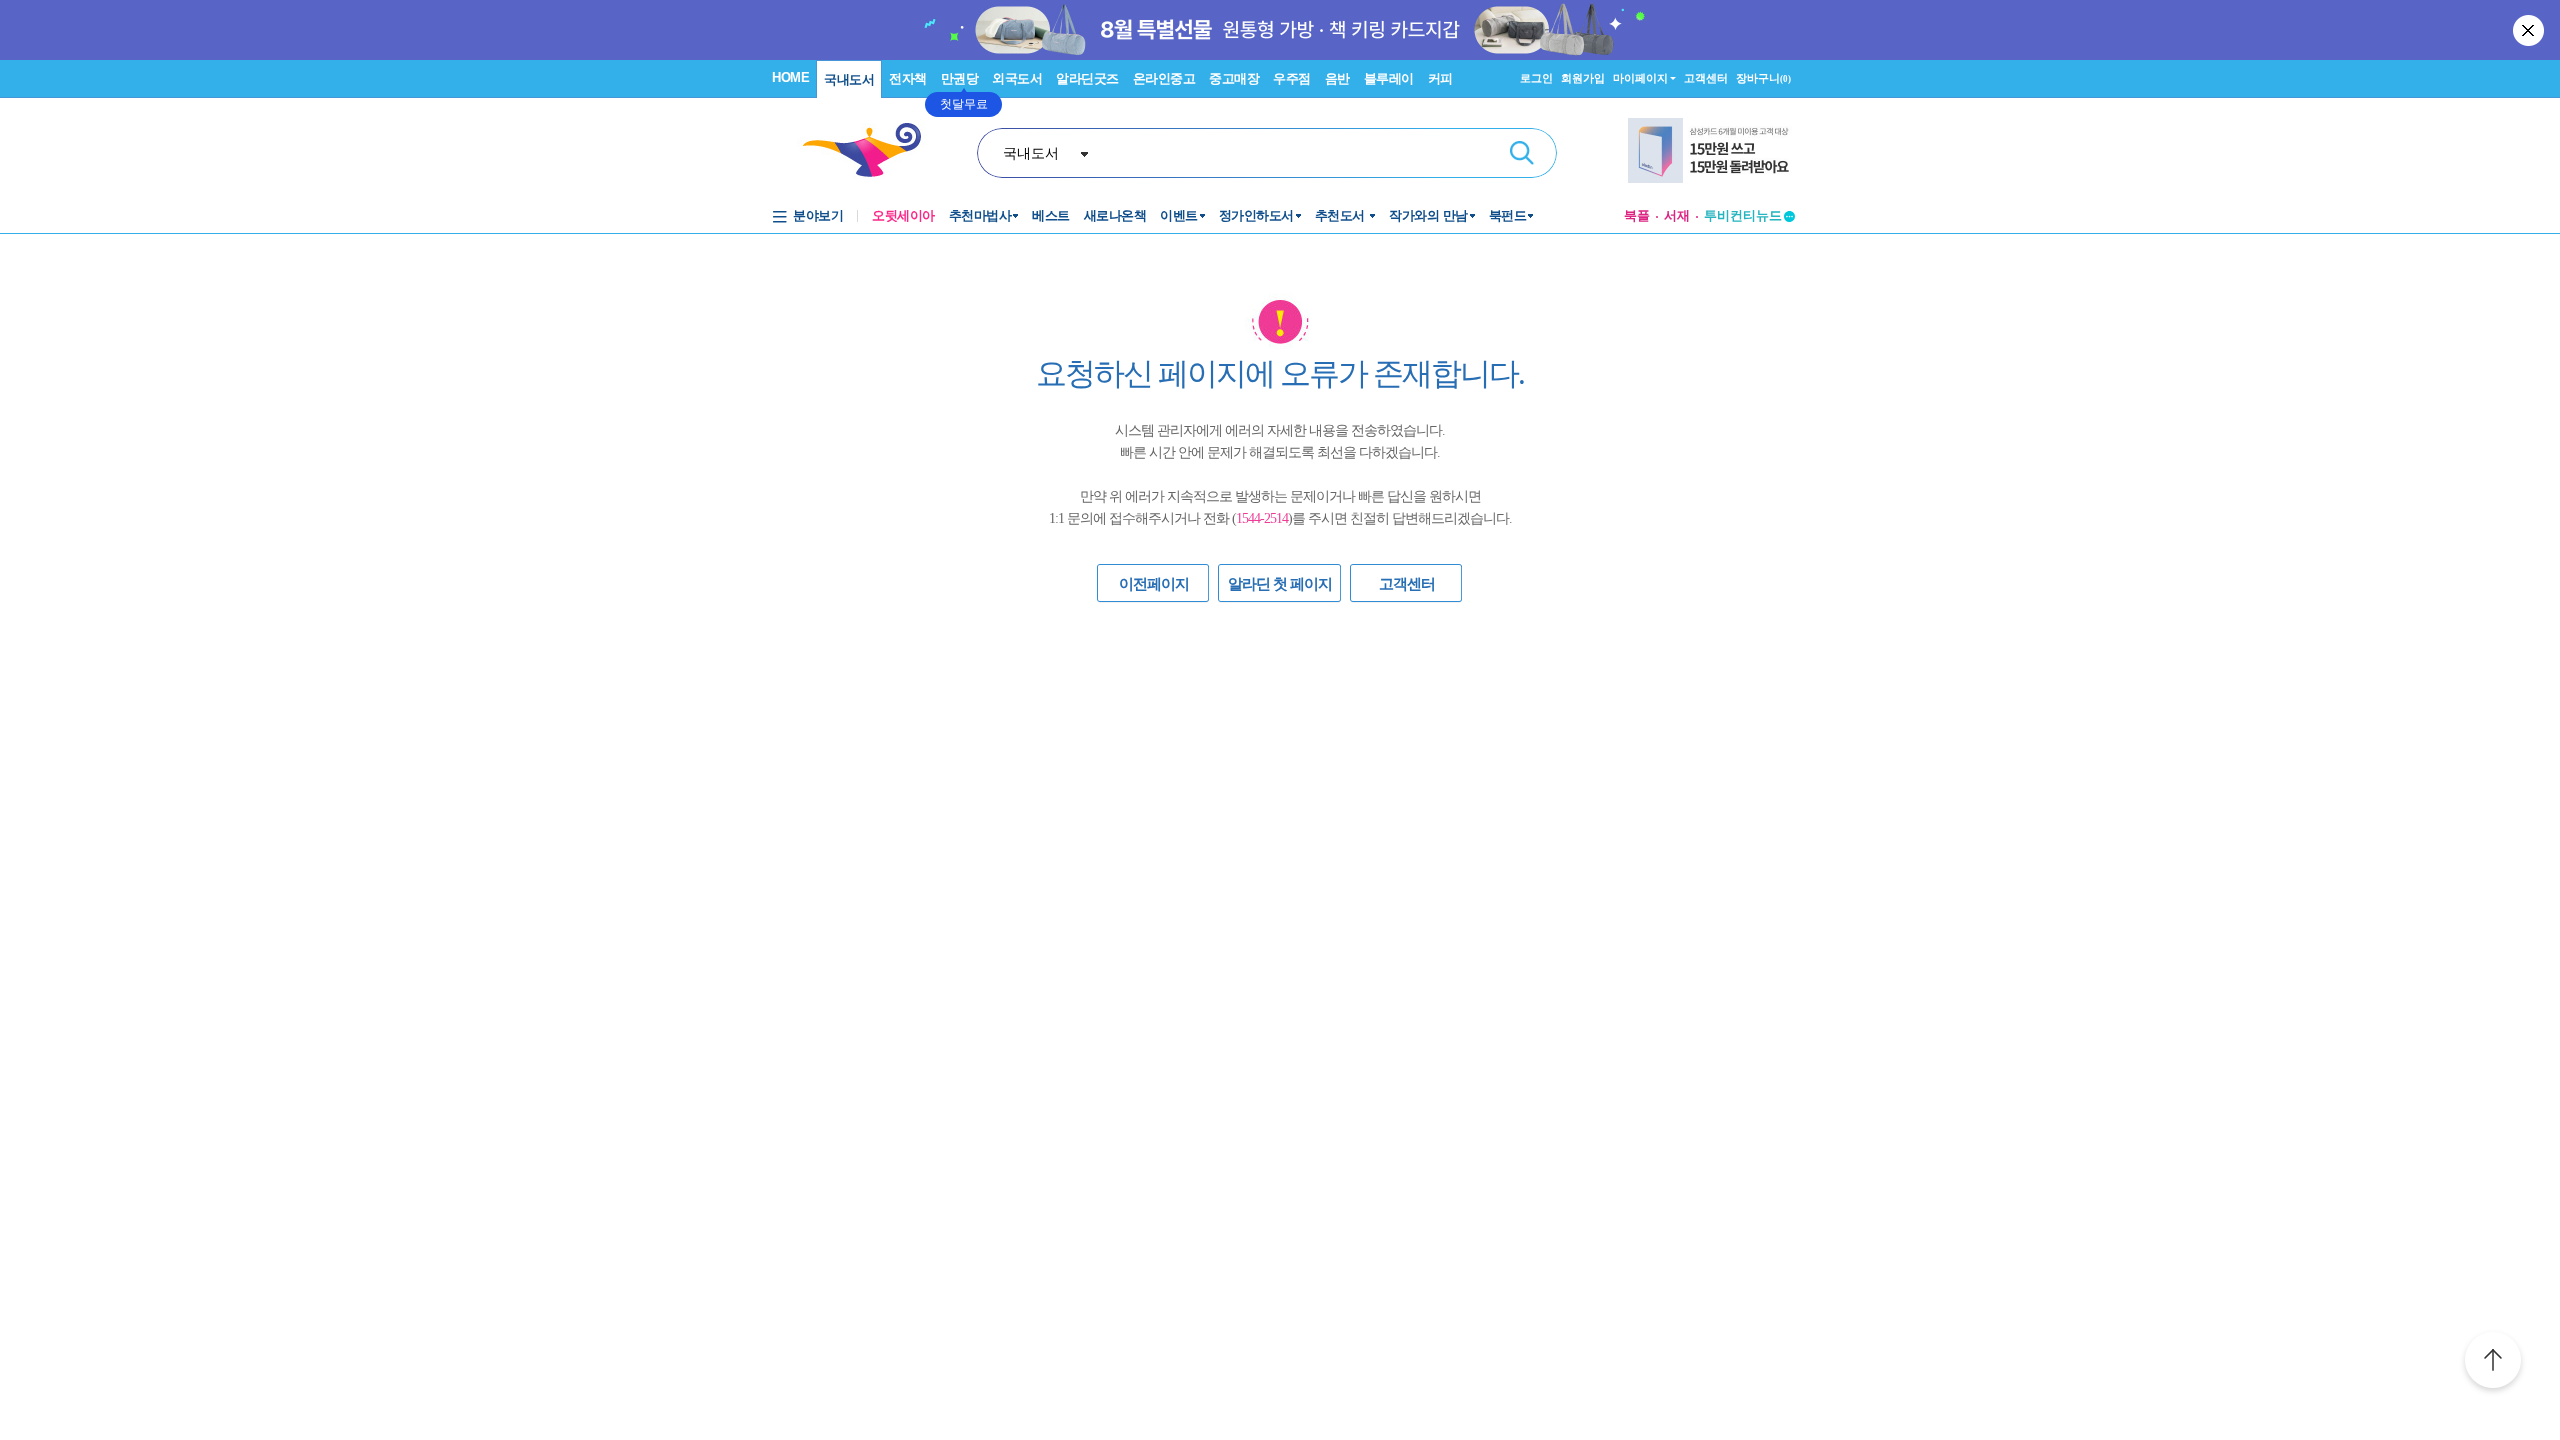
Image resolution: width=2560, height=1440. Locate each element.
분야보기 (818, 215)
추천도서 (1342, 215)
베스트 (1051, 215)
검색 (1522, 153)
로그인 (1536, 78)
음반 (1337, 78)
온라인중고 (1164, 78)
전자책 (908, 78)
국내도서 (849, 79)
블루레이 (1389, 78)
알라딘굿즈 (1087, 78)
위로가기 (2493, 1363)
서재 (1677, 215)
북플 (1637, 215)
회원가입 (1583, 78)
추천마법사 (980, 215)
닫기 (2530, 30)
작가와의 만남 (1428, 215)
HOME (790, 77)
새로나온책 (1115, 215)
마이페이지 (1640, 78)
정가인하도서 (1256, 215)
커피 (1440, 78)
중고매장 (1234, 78)
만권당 (960, 78)
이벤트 (1179, 215)
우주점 (1292, 78)
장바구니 (1763, 78)
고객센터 (1706, 78)
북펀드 (1508, 215)
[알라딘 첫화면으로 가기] (871, 150)
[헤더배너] (1711, 150)
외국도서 (1017, 78)
